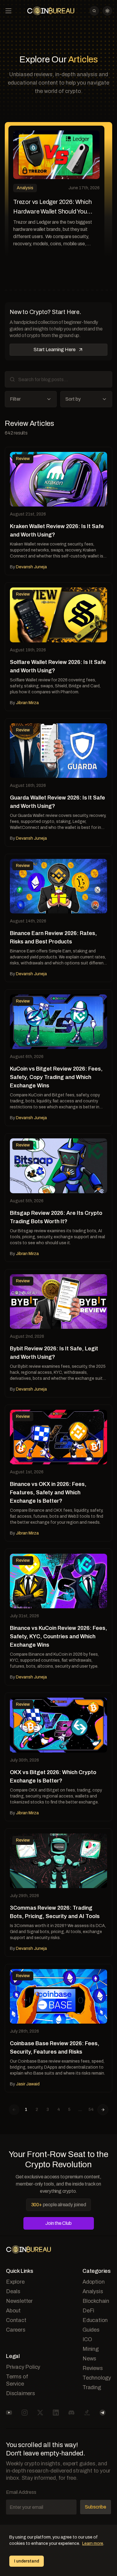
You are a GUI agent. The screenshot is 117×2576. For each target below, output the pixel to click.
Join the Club (58, 2223)
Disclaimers (21, 2393)
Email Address (21, 2492)
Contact (16, 2320)
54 (91, 2110)
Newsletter (19, 2301)
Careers (16, 2330)
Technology (97, 2378)
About (13, 2311)
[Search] (94, 11)
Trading (92, 2387)
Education (95, 2320)
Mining (91, 2349)
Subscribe (96, 2507)
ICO (87, 2339)
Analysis (93, 2291)
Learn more (93, 2543)
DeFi (88, 2311)
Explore (15, 2282)
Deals (13, 2291)
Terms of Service (17, 2380)
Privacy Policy (23, 2367)
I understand (27, 2561)
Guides (91, 2330)
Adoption (93, 2282)
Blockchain (96, 2301)
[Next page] (103, 2110)
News (89, 2359)
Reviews (93, 2368)
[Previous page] (14, 2110)
